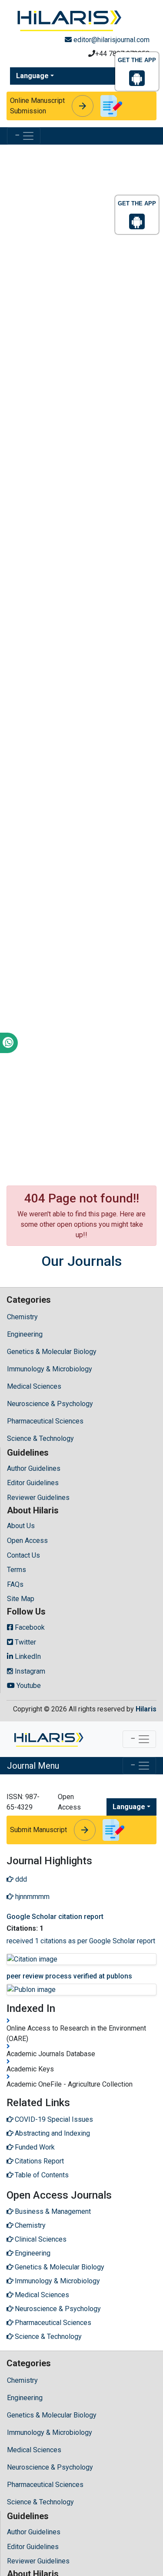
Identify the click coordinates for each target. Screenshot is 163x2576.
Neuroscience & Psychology (50, 1404)
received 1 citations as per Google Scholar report (81, 1941)
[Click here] (68, 19)
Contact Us (23, 1555)
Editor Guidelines (33, 1483)
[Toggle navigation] (24, 136)
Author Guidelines (34, 1468)
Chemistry (22, 1317)
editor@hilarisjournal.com (111, 40)
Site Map (21, 1599)
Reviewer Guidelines (38, 1498)
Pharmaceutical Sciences (45, 1421)
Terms (17, 1570)
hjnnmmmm (32, 1897)
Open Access (27, 1541)
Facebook (29, 1627)
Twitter (25, 1642)
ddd (20, 1879)
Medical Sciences (34, 1386)
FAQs (15, 1584)
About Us (21, 1526)
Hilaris (146, 1709)
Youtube (28, 1686)
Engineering (25, 1334)
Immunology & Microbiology (50, 1369)
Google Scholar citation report (55, 1917)
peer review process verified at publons (69, 1976)
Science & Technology (40, 1438)
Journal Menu (33, 1766)
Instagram (29, 1671)
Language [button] (32, 76)
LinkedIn (27, 1656)
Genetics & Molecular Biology (52, 1352)
